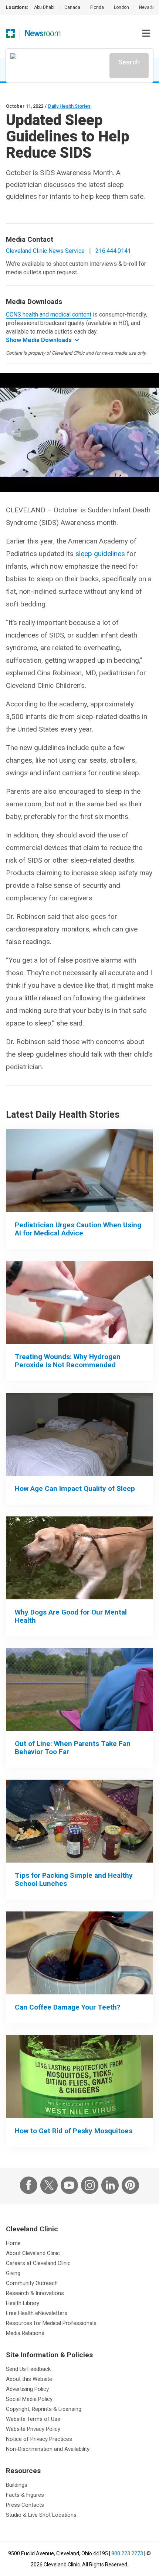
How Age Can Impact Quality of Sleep (75, 1488)
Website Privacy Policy (33, 2429)
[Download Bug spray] (79, 2077)
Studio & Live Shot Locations (41, 2515)
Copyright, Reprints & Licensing (44, 2409)
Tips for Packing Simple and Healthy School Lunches (74, 1879)
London (121, 7)
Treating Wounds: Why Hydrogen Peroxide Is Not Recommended (68, 1361)
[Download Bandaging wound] (79, 1302)
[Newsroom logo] (43, 33)
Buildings (17, 2485)
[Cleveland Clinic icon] (10, 33)
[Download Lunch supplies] (79, 1821)
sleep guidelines (100, 554)
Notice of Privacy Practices (39, 2439)
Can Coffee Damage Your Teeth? (67, 2007)
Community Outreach (32, 2283)
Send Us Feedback (28, 2369)
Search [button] (129, 62)
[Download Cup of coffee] (79, 1953)
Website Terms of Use (33, 2419)
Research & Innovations (35, 2293)
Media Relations (25, 2333)
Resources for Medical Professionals (51, 2323)
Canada (72, 7)
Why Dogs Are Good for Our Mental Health (71, 1616)
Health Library (23, 2303)
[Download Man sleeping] (79, 1434)
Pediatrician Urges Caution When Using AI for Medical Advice (78, 1229)
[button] (146, 33)
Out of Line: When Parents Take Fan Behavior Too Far (73, 1748)
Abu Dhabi (44, 7)
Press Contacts (25, 2505)
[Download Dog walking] (79, 1558)
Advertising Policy (27, 2389)
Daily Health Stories (69, 106)
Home (13, 2243)
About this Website (29, 2379)
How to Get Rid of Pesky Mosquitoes (74, 2131)
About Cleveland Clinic (33, 2253)
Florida (97, 7)
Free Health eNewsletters (37, 2313)
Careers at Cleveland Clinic (38, 2263)
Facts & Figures (25, 2495)
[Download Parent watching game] (79, 1690)
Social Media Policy (29, 2399)
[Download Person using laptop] (79, 1171)
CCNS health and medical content (49, 315)
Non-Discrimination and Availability (48, 2449)
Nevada (147, 7)
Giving (13, 2273)
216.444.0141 (113, 251)
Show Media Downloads (39, 340)
